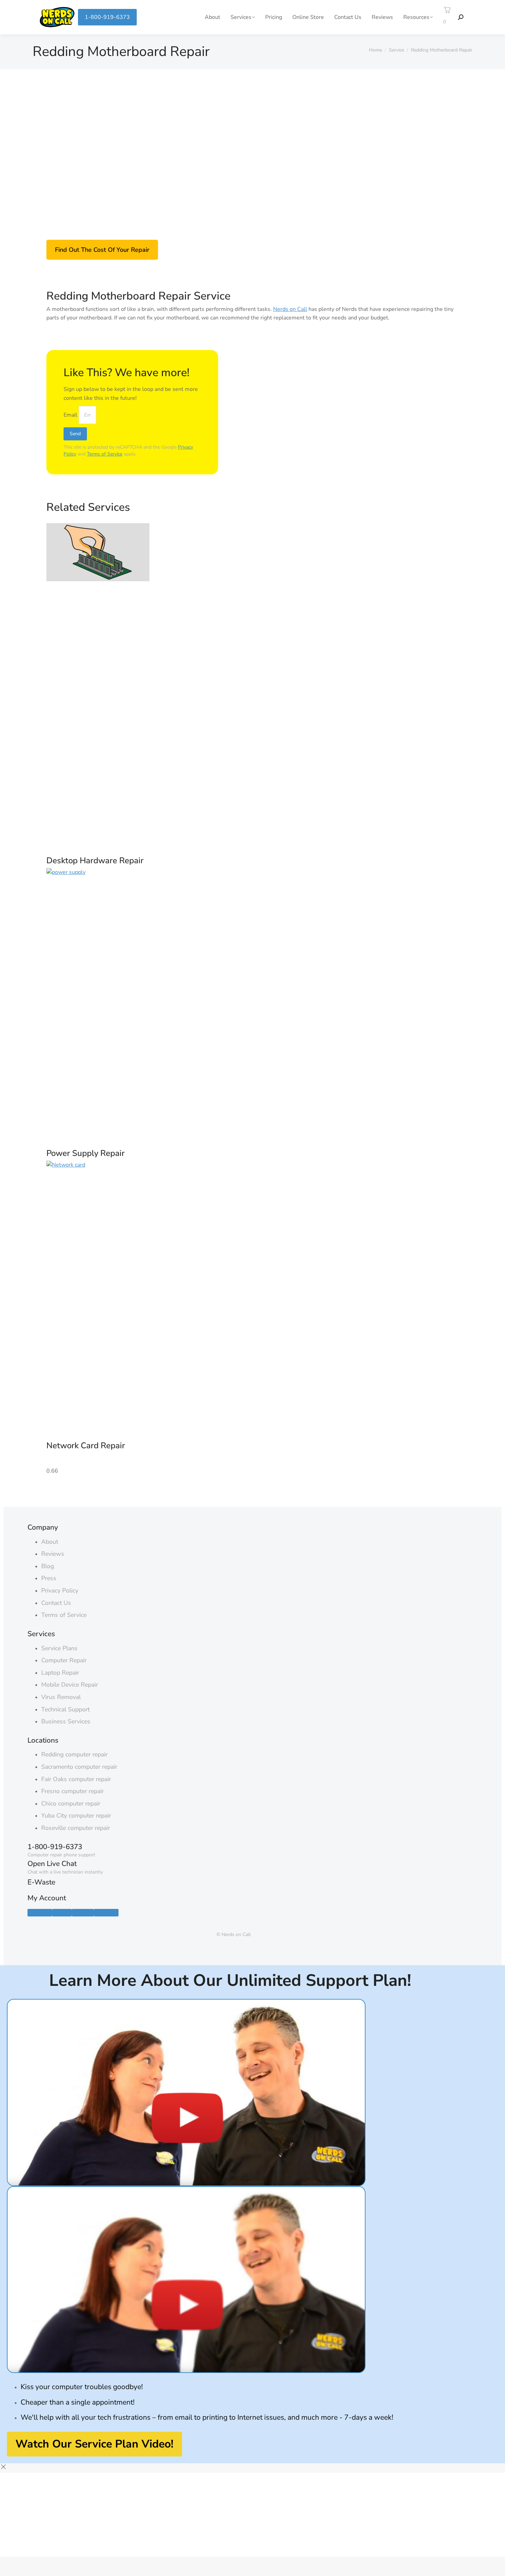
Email (71, 415)
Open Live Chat (52, 1864)
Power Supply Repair (86, 1153)
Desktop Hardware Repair (95, 860)
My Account (47, 1898)
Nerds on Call (290, 309)
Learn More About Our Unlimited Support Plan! (230, 1980)
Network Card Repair (86, 1446)
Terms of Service (105, 454)
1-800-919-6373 (107, 17)
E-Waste (41, 1882)
